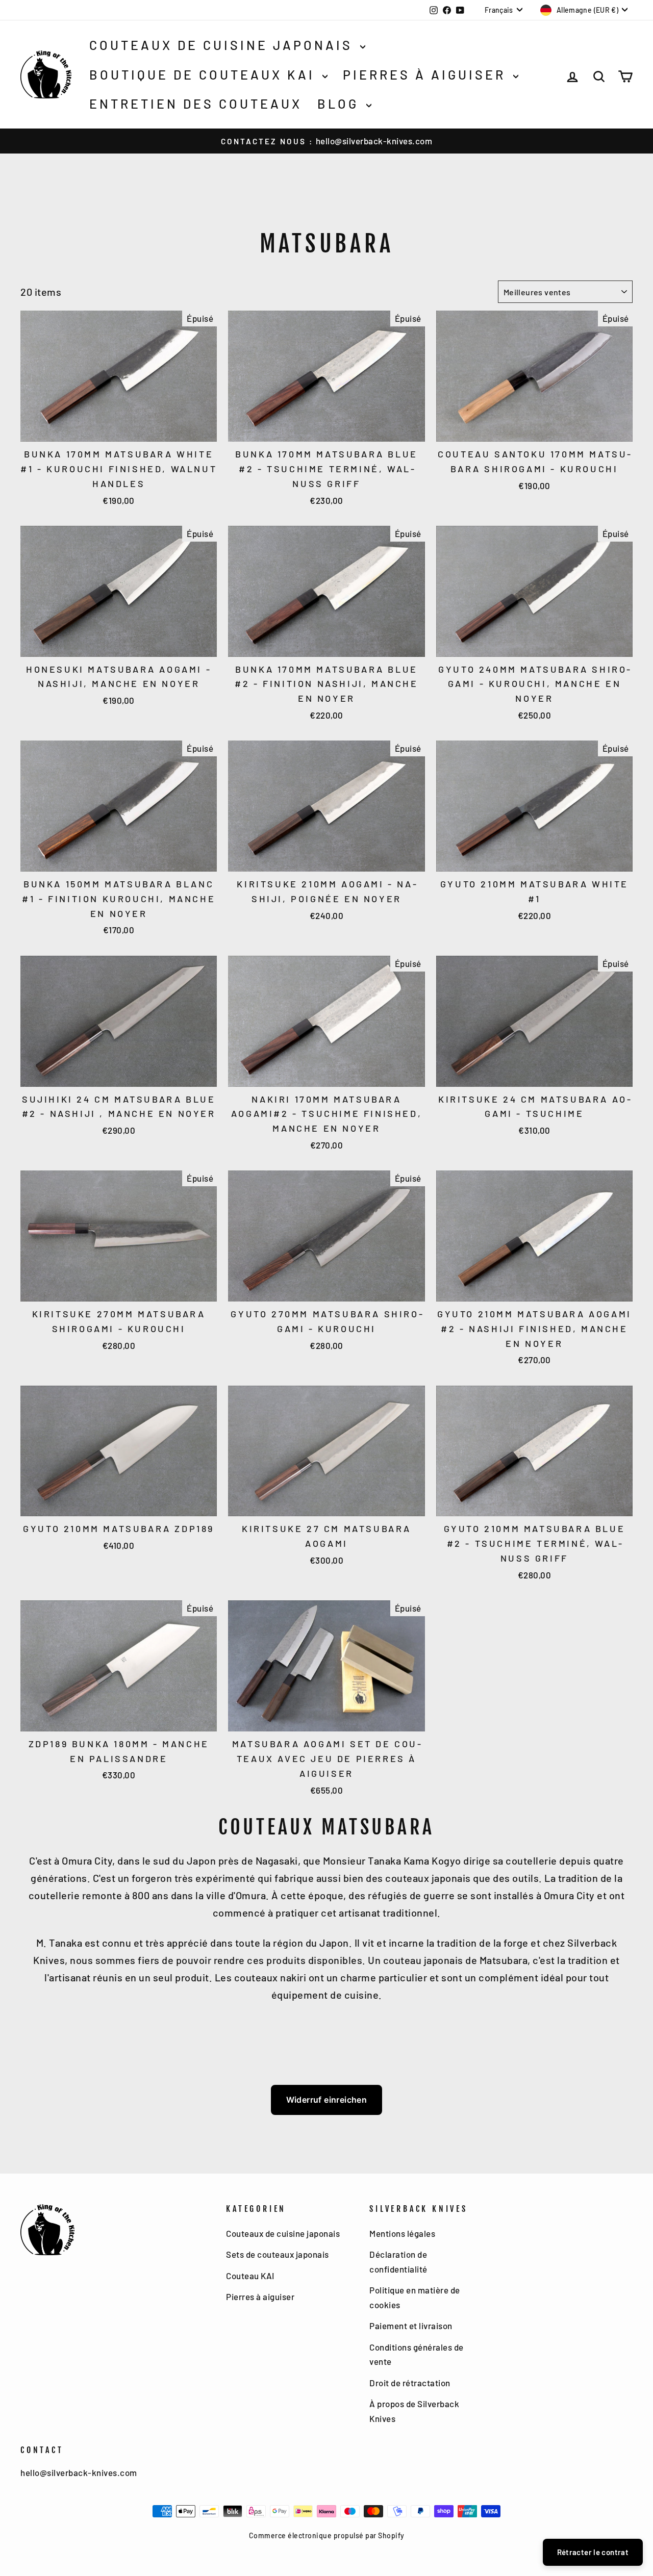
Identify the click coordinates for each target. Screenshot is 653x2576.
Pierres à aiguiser (427, 74)
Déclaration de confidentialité (398, 2262)
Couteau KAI (250, 2276)
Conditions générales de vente (417, 2354)
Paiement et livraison (411, 2326)
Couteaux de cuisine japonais (223, 45)
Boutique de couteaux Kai (205, 74)
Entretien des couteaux (196, 104)
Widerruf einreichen (327, 2100)
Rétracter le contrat (593, 2552)
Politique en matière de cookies (415, 2297)
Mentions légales (402, 2233)
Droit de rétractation (410, 2383)
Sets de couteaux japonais (278, 2254)
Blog (341, 104)
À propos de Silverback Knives (414, 2411)
